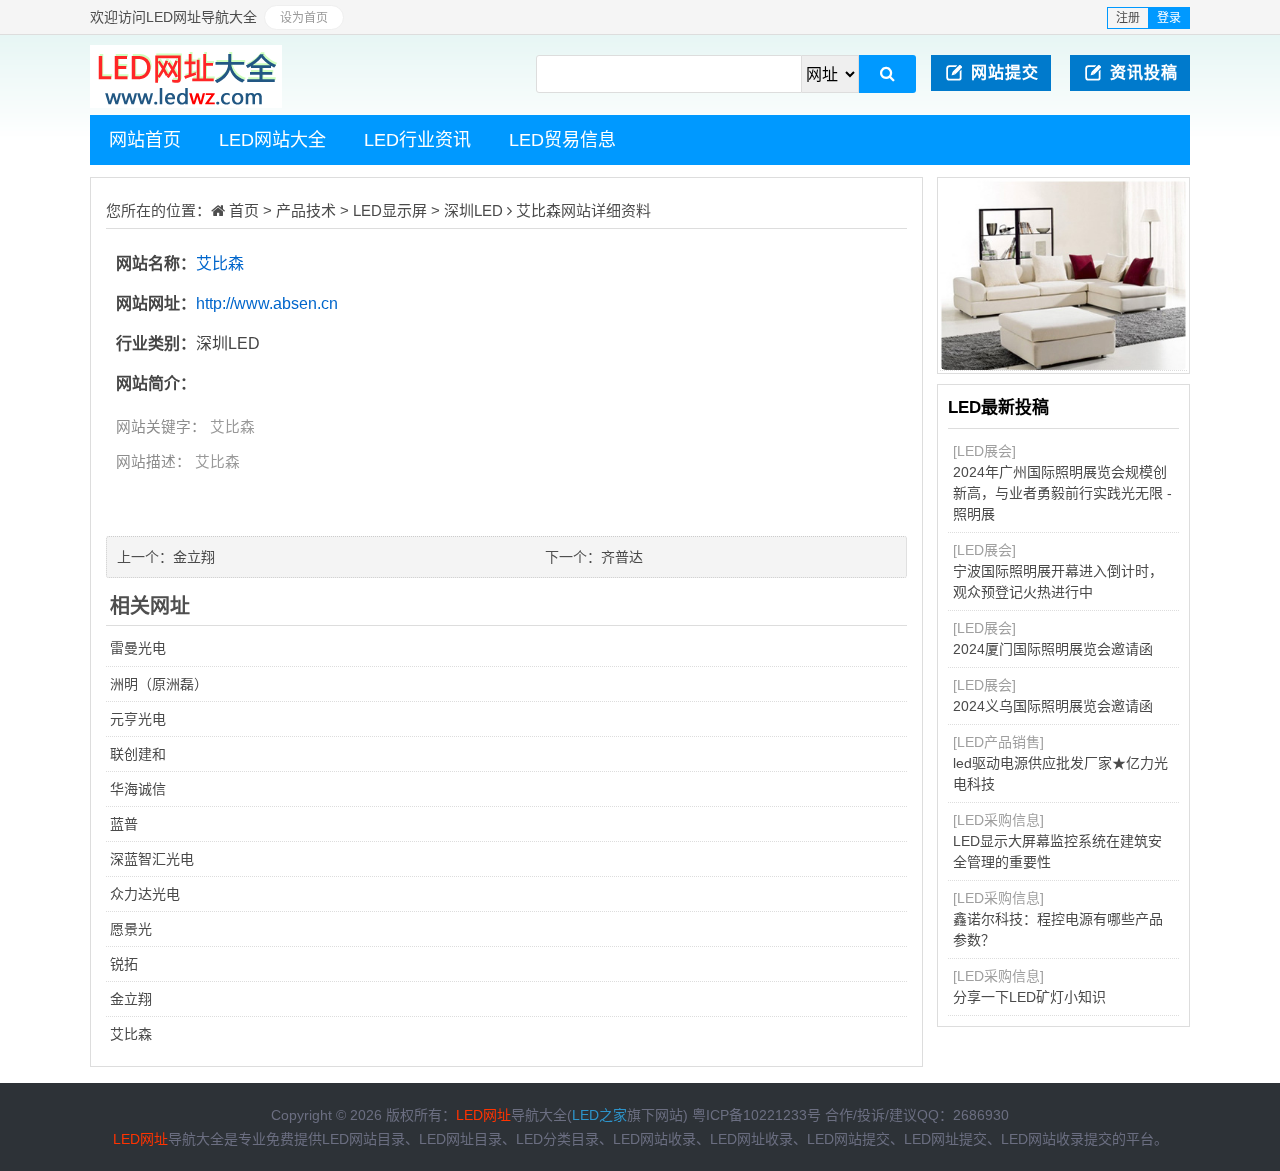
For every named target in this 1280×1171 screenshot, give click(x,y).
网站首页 (145, 140)
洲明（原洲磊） (159, 684)
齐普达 (622, 557)
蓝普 (124, 824)
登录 (1169, 18)
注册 (1128, 18)
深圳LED (473, 210)
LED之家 (599, 1115)
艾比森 (538, 210)
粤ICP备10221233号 (756, 1115)
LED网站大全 (272, 140)
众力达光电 (145, 894)
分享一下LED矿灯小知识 (1029, 997)
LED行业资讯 (417, 140)
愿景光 (131, 929)
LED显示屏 (390, 210)
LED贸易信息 (562, 140)
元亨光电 (138, 719)
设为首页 (304, 18)
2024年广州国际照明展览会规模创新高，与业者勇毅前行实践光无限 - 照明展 (1062, 493)
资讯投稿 (1144, 72)
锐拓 (124, 964)
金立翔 (194, 557)
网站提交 (1005, 72)
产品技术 (306, 210)
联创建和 (138, 754)
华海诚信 (138, 789)
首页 (244, 210)
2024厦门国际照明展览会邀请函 (1053, 649)
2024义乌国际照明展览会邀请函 (1053, 706)
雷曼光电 (138, 648)
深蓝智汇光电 (152, 859)
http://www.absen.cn (267, 303)
